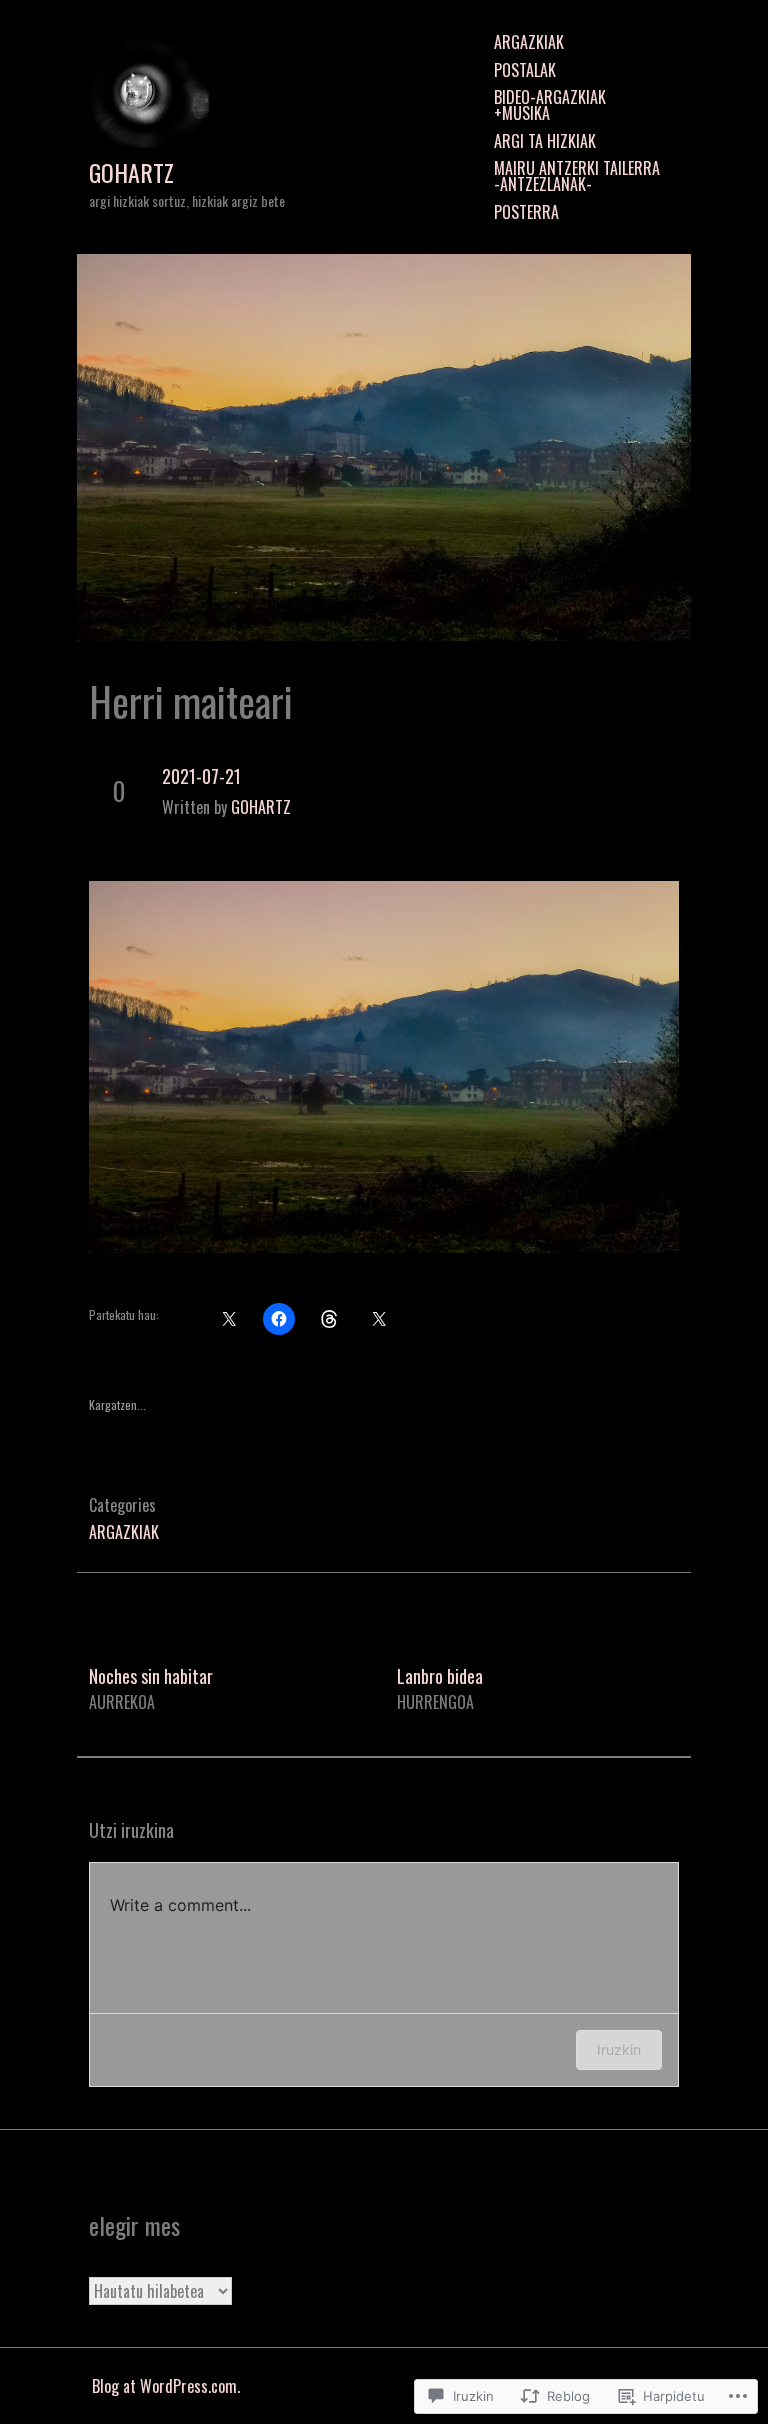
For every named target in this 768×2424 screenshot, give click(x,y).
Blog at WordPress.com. (166, 2386)
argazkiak (529, 42)
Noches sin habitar (151, 1688)
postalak (525, 70)
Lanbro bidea (440, 1688)
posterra (526, 212)
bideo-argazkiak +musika (550, 105)
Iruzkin (619, 2049)
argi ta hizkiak (545, 141)
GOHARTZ (131, 172)
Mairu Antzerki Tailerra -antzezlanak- (577, 176)
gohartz (261, 807)
